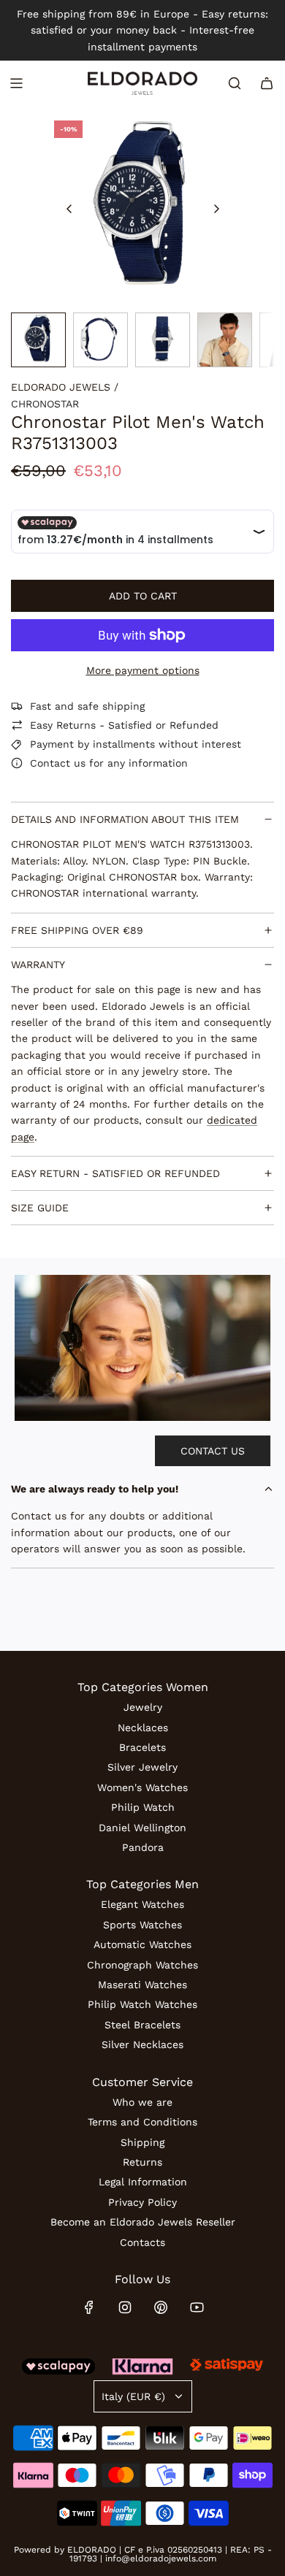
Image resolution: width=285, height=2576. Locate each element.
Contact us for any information (109, 763)
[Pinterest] (161, 2307)
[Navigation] (16, 83)
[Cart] (267, 83)
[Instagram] (125, 2307)
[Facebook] (89, 2307)
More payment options (143, 670)
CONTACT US (213, 1451)
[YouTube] (197, 2307)
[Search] (235, 83)
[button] (69, 209)
